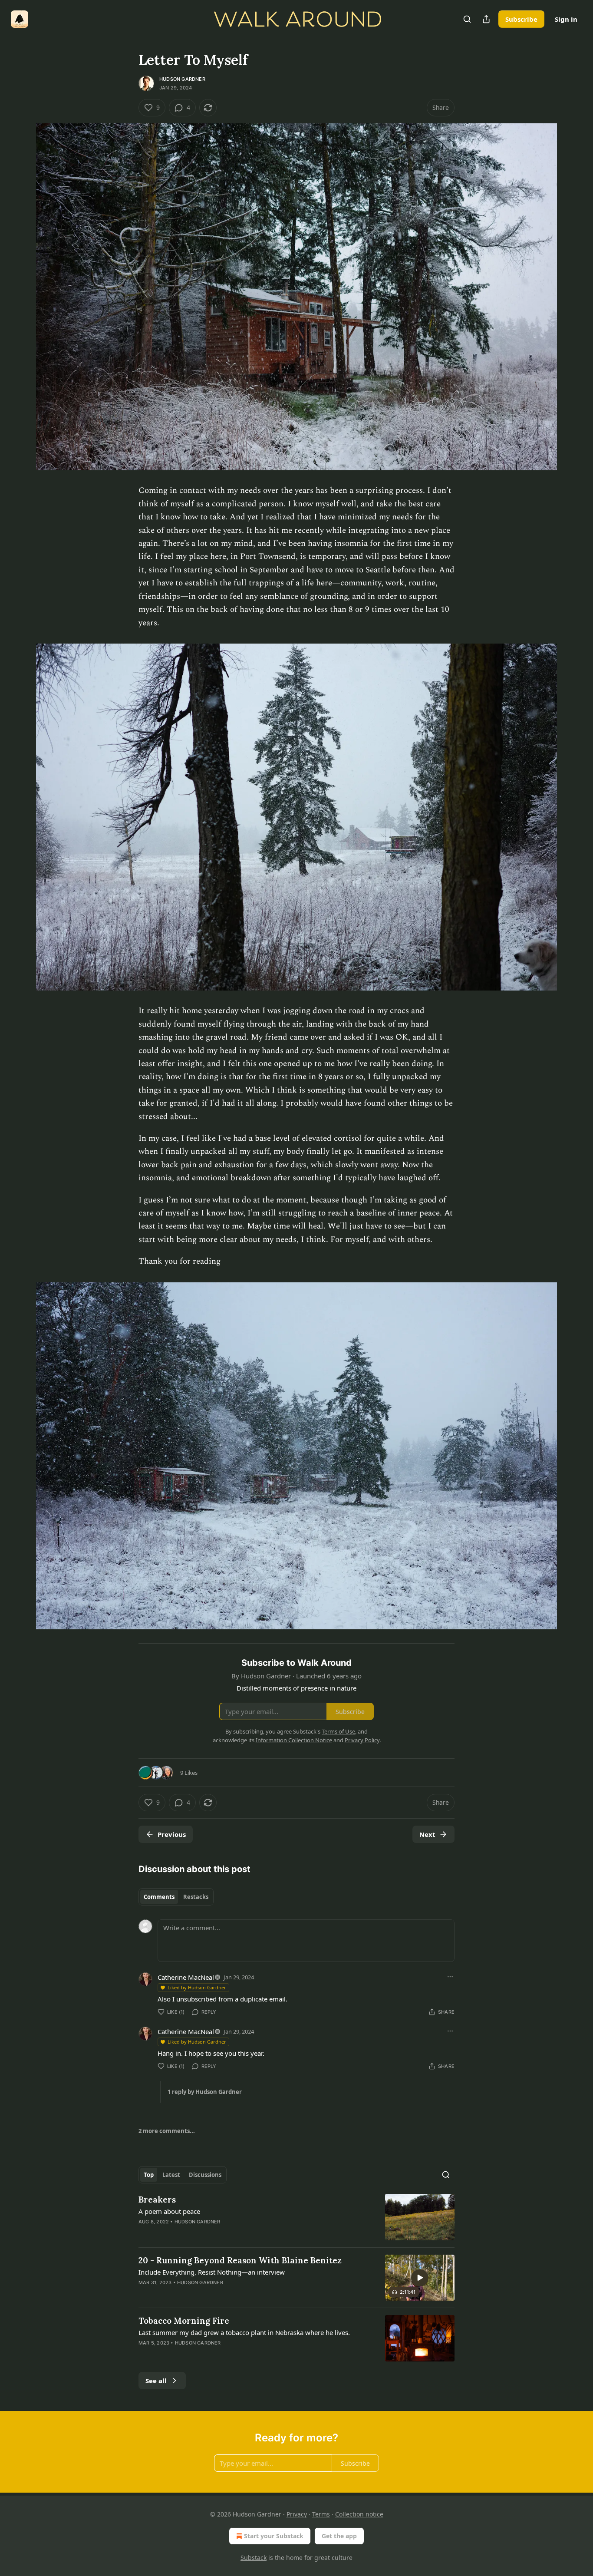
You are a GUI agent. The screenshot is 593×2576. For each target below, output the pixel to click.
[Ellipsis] (450, 1977)
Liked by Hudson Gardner (197, 1987)
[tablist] (176, 1897)
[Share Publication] (486, 19)
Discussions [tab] (205, 2175)
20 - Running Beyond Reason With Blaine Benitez (240, 2260)
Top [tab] (149, 2175)
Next (427, 1834)
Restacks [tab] (196, 1897)
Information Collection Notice (294, 1740)
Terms (321, 2514)
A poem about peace (169, 2211)
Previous (172, 1834)
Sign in (566, 19)
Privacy (297, 2514)
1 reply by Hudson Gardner (205, 2092)
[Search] (467, 19)
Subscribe (521, 19)
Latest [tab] (171, 2175)
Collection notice (359, 2514)
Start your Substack (274, 2536)
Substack (254, 2558)
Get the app (339, 2536)
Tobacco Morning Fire (184, 2321)
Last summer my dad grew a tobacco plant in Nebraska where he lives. (244, 2332)
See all (156, 2381)
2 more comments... (167, 2131)
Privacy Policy (362, 1740)
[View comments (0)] (222, 2294)
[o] (420, 2278)
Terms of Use (338, 1731)
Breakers (157, 2200)
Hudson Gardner (182, 79)
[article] (296, 2217)
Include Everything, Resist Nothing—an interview (212, 2272)
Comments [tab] (159, 1897)
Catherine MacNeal (186, 1977)
